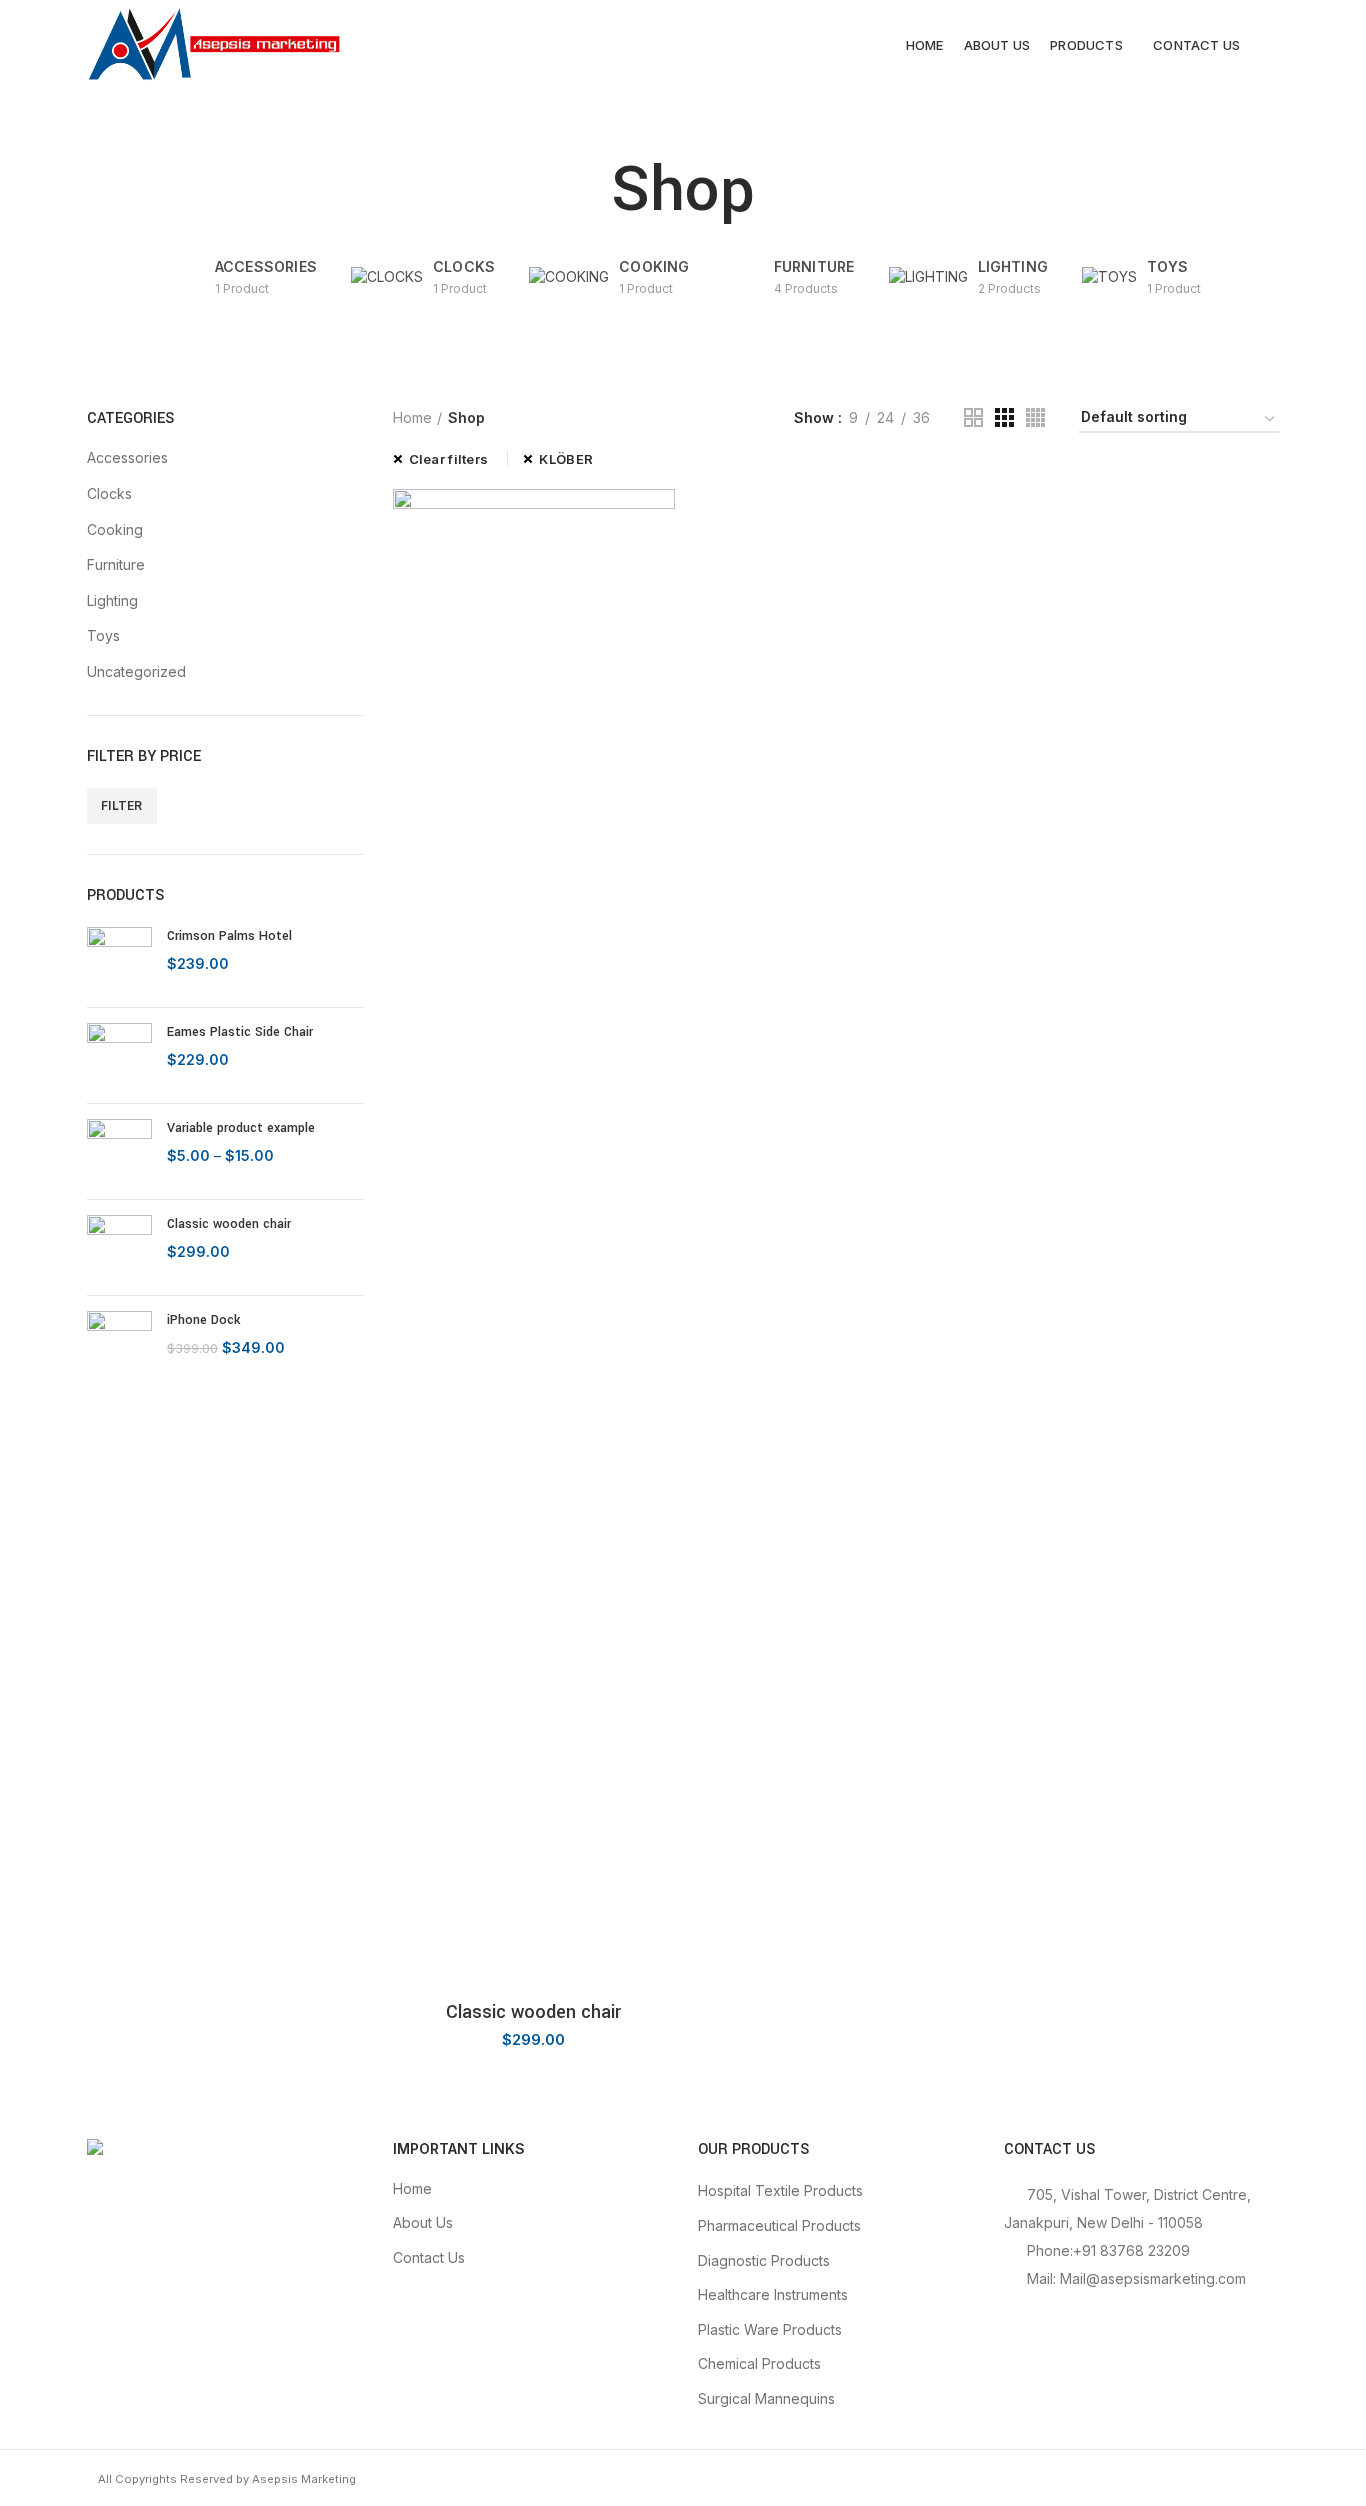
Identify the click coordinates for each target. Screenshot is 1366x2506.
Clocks (109, 493)
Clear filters (449, 459)
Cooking (115, 529)
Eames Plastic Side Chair (240, 1032)
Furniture (116, 564)
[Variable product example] (119, 1151)
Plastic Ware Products (770, 2329)
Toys (103, 635)
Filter (122, 805)
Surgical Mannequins (766, 2398)
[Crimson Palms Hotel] (119, 959)
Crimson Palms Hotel (229, 936)
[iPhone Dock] (119, 1343)
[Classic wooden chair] (119, 1247)
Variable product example (241, 1128)
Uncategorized (136, 671)
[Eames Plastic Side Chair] (119, 1055)
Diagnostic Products (764, 2260)
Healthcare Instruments (773, 2294)
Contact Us (429, 2257)
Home (412, 417)
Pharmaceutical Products (779, 2225)
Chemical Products (759, 2363)
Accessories (127, 457)
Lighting (112, 600)
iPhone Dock (203, 1320)
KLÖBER (566, 459)
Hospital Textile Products (780, 2190)
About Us (423, 2222)
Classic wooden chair (229, 1224)
